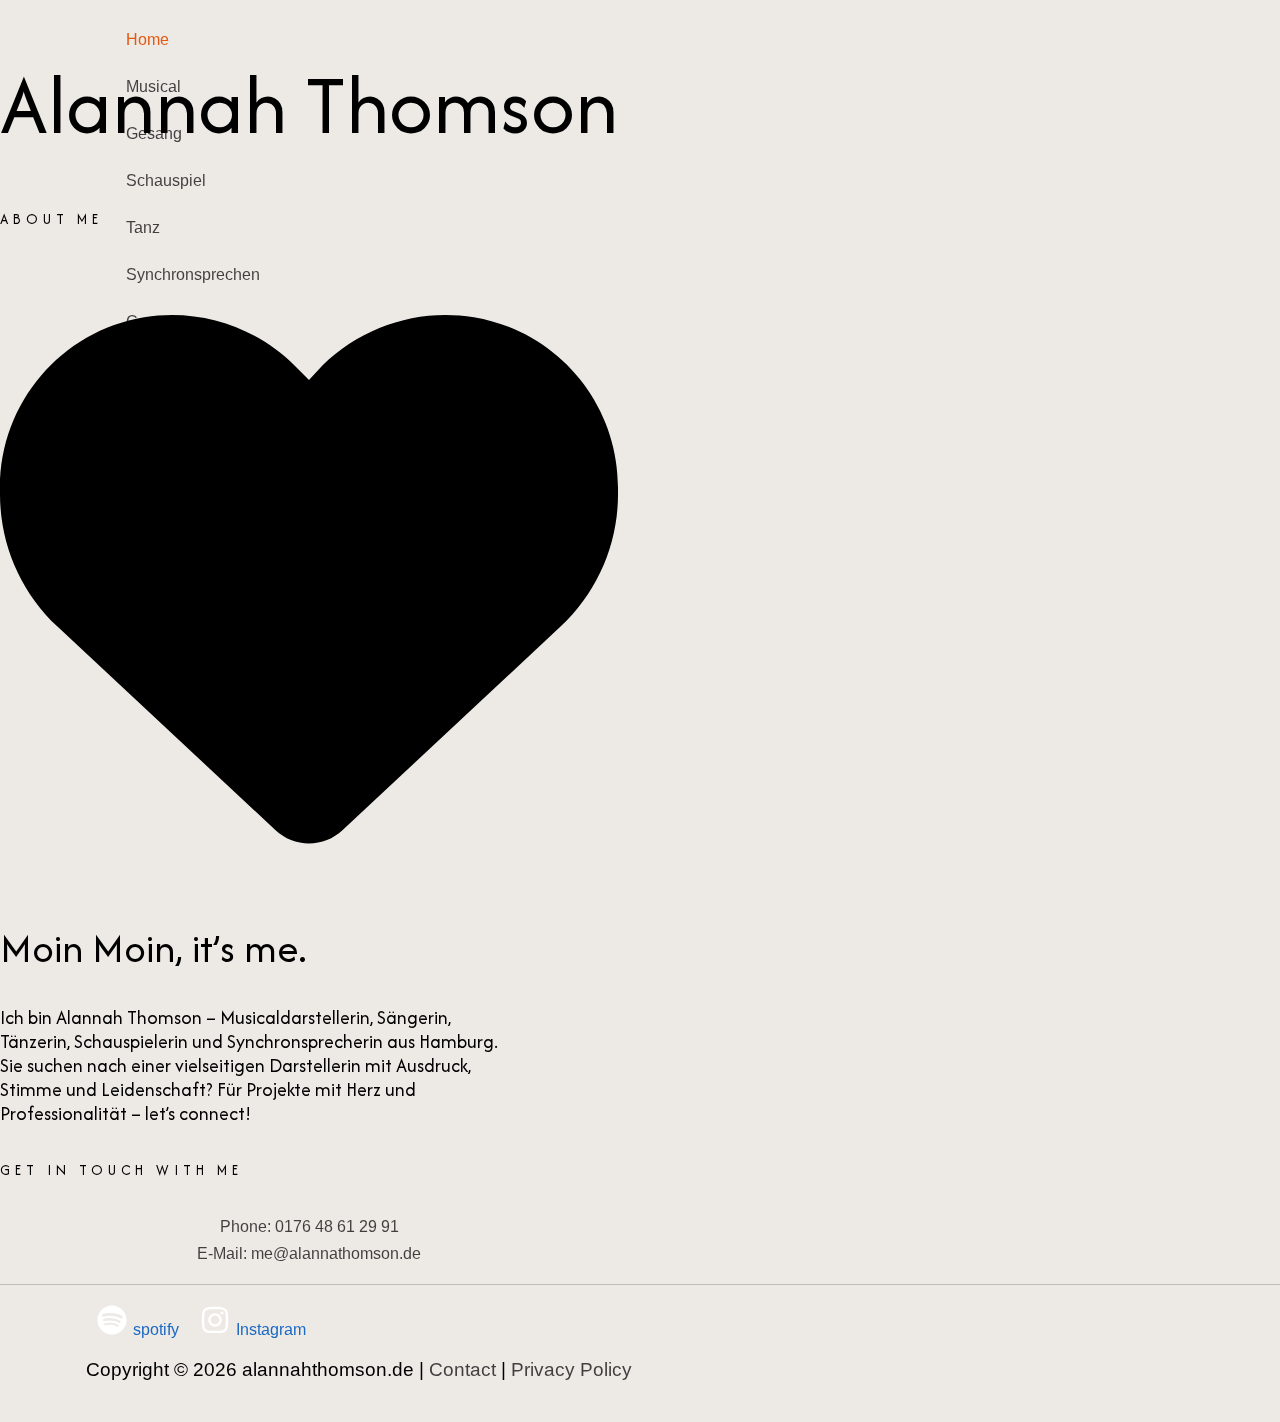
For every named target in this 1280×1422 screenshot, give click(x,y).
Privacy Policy (571, 1369)
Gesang (154, 133)
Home (147, 39)
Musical (153, 86)
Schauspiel (166, 180)
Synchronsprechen (193, 274)
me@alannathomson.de (336, 1253)
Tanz (143, 227)
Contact (153, 321)
